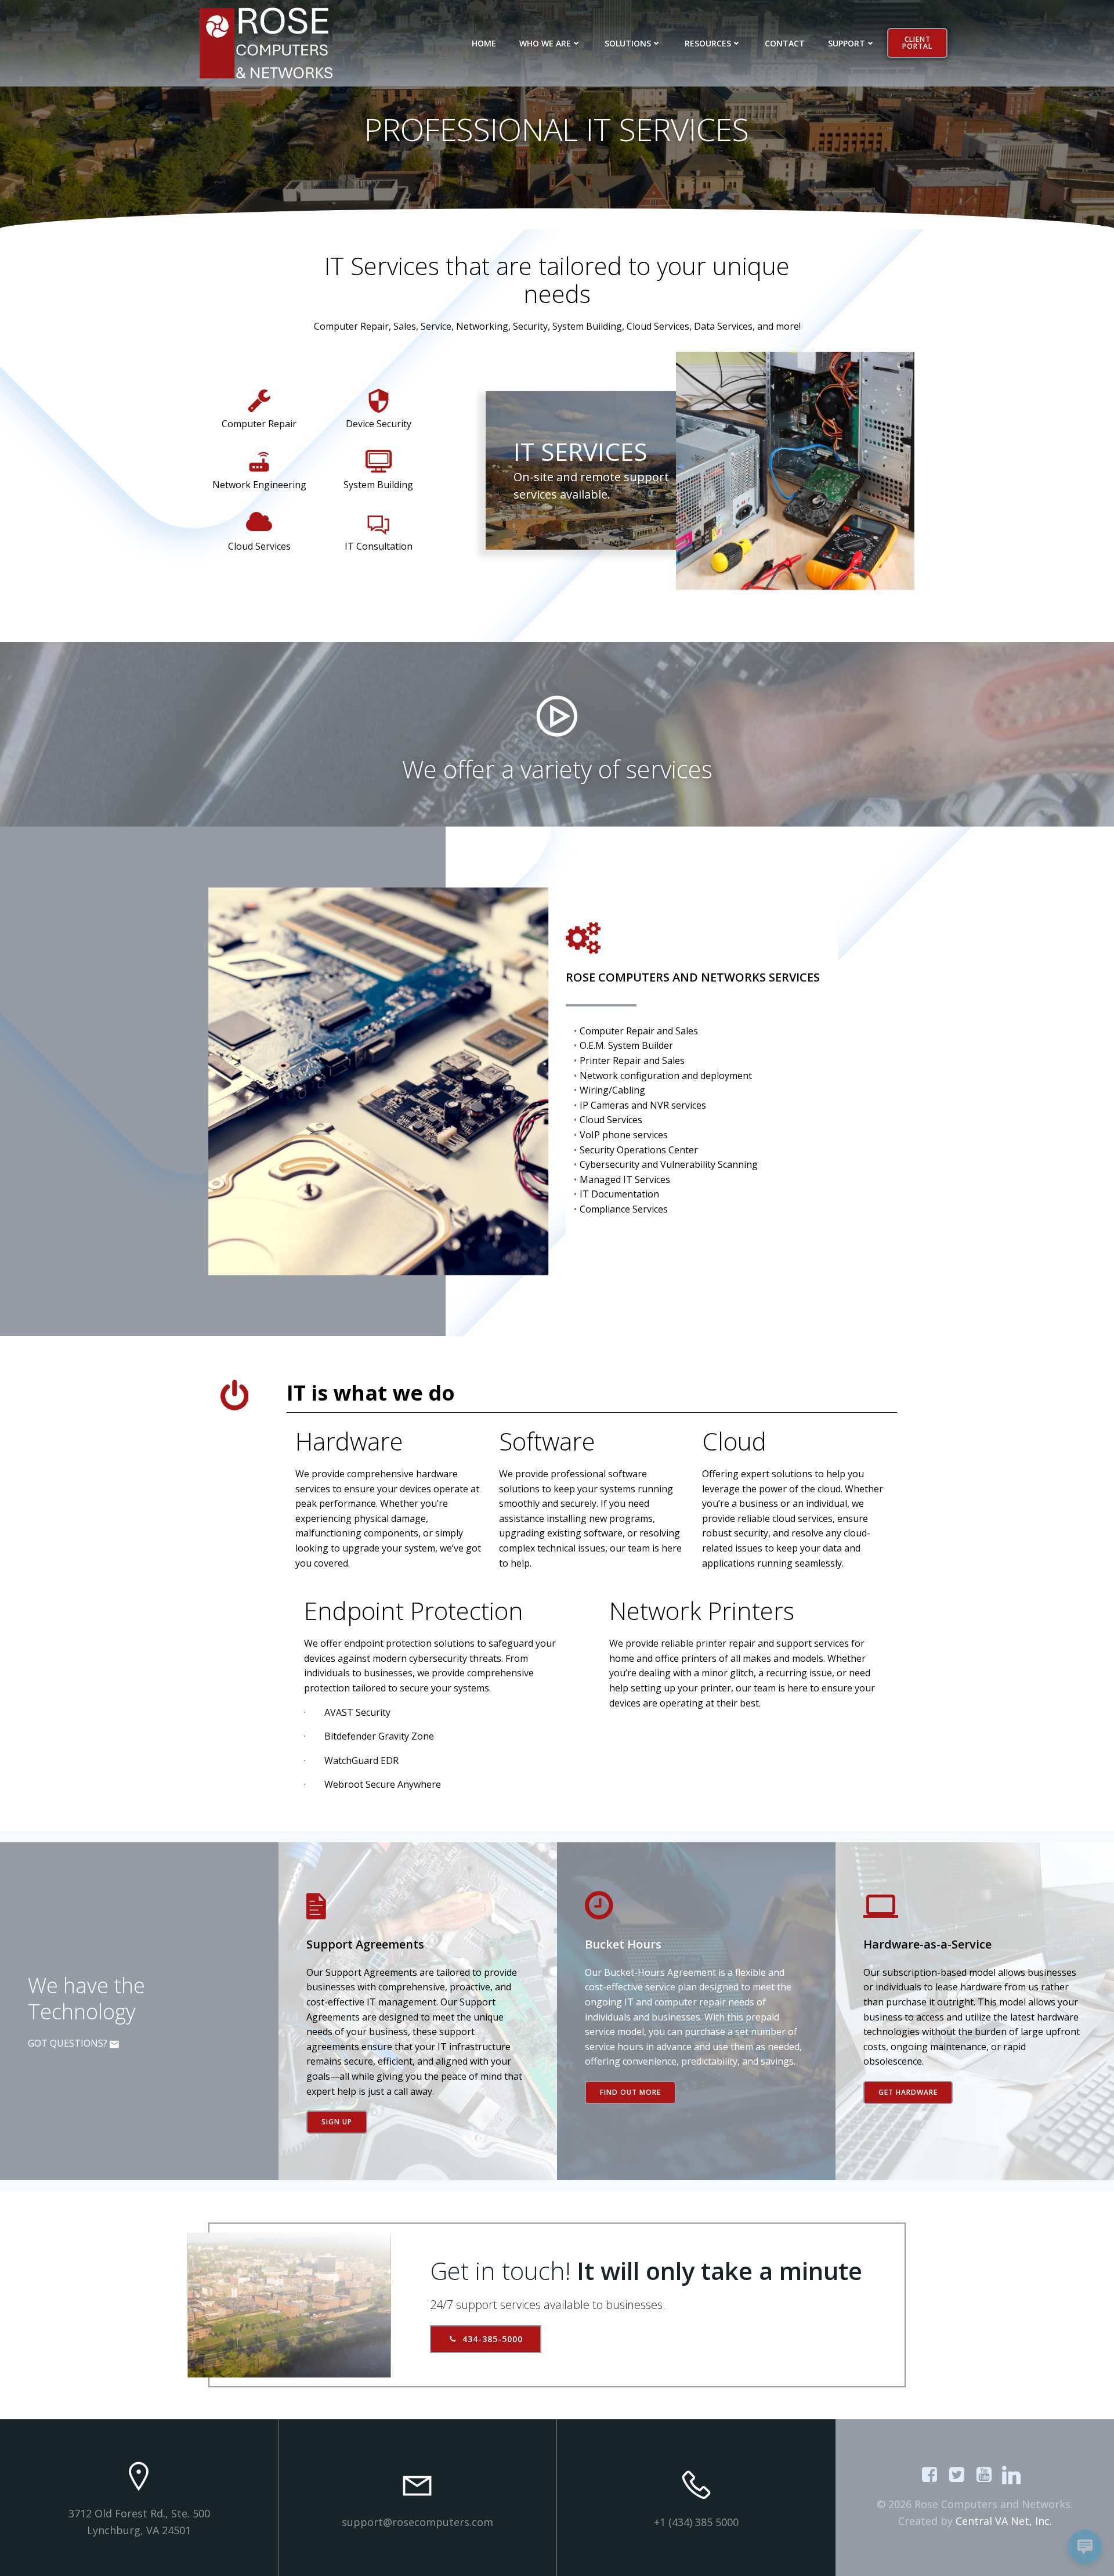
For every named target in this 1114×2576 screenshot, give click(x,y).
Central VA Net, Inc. (1004, 2521)
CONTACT (785, 43)
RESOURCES (708, 43)
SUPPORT (847, 43)
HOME (484, 43)
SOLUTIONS (628, 43)
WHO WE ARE (545, 43)
